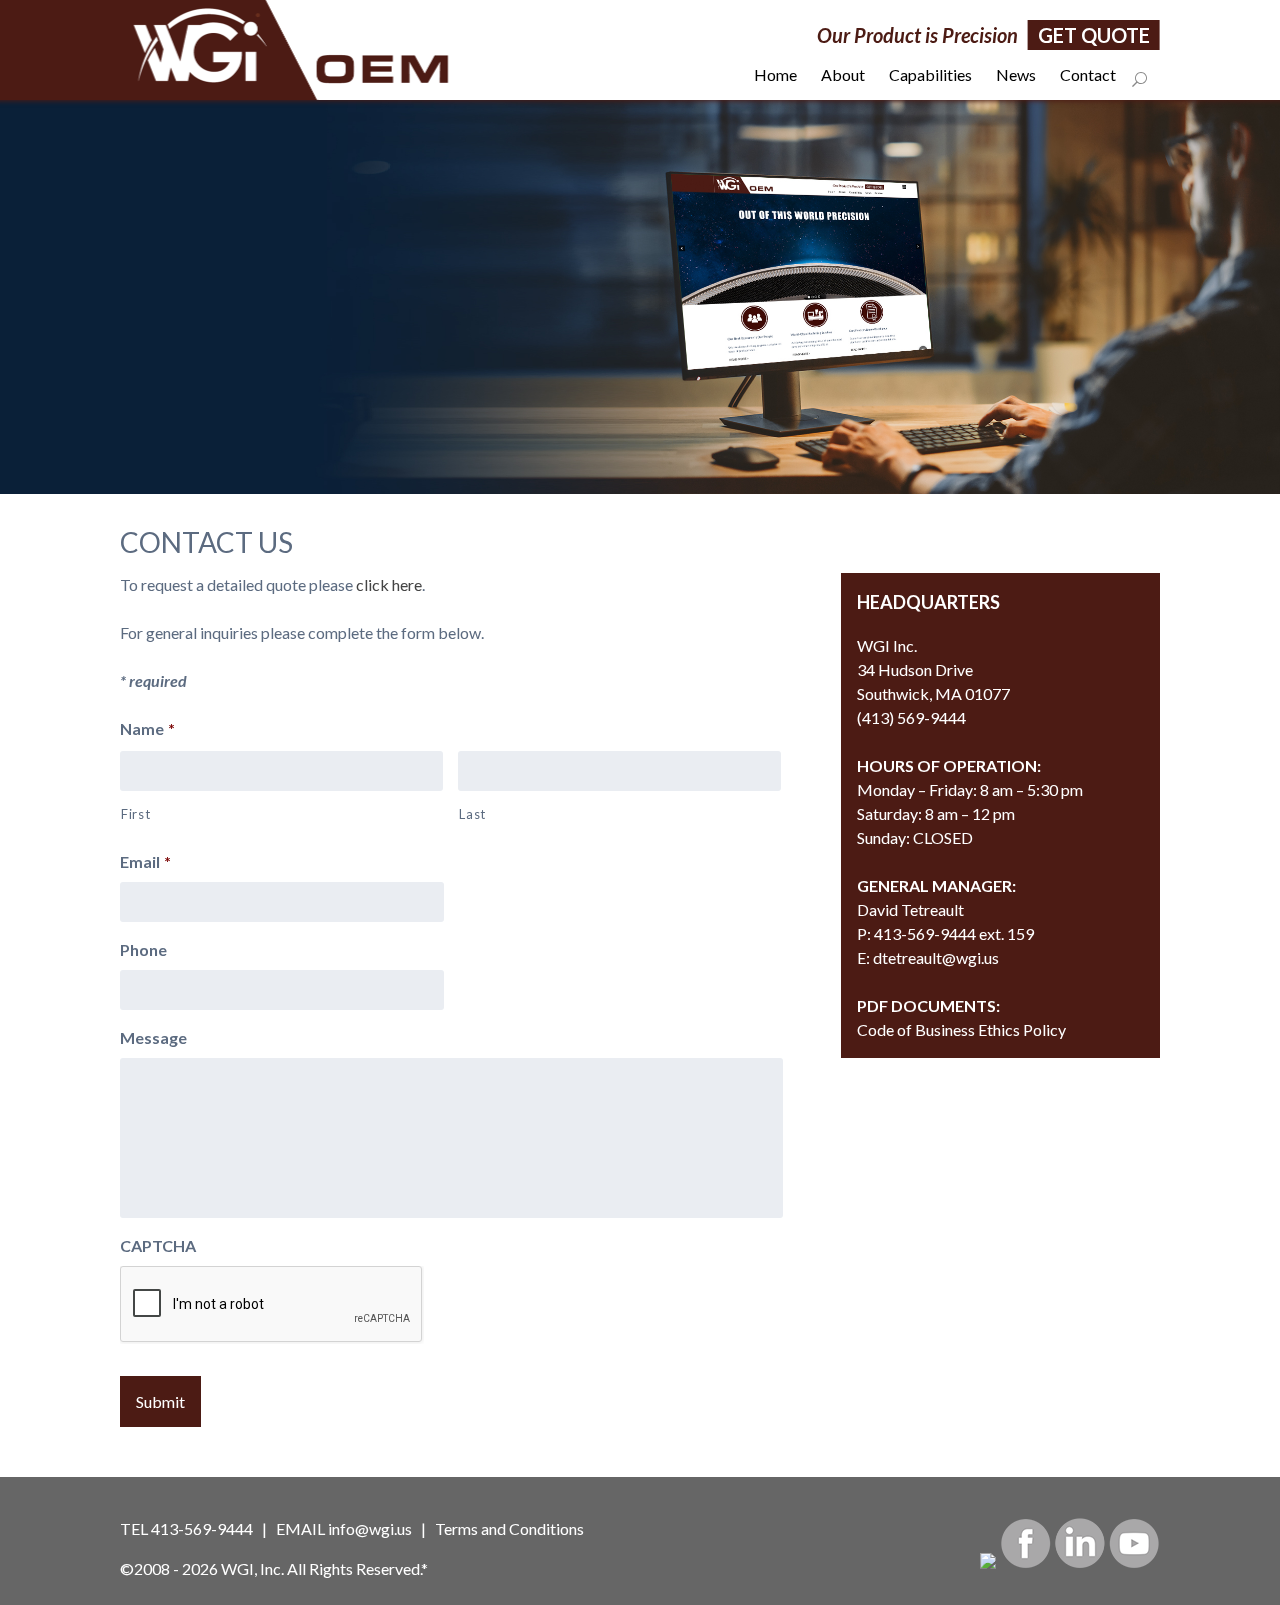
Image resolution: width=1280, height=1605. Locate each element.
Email (145, 861)
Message (153, 1037)
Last (472, 814)
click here (389, 584)
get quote (1094, 35)
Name (147, 728)
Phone (143, 949)
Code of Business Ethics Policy (961, 1029)
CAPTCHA (158, 1245)
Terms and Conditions (509, 1528)
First (135, 814)
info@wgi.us (370, 1528)
